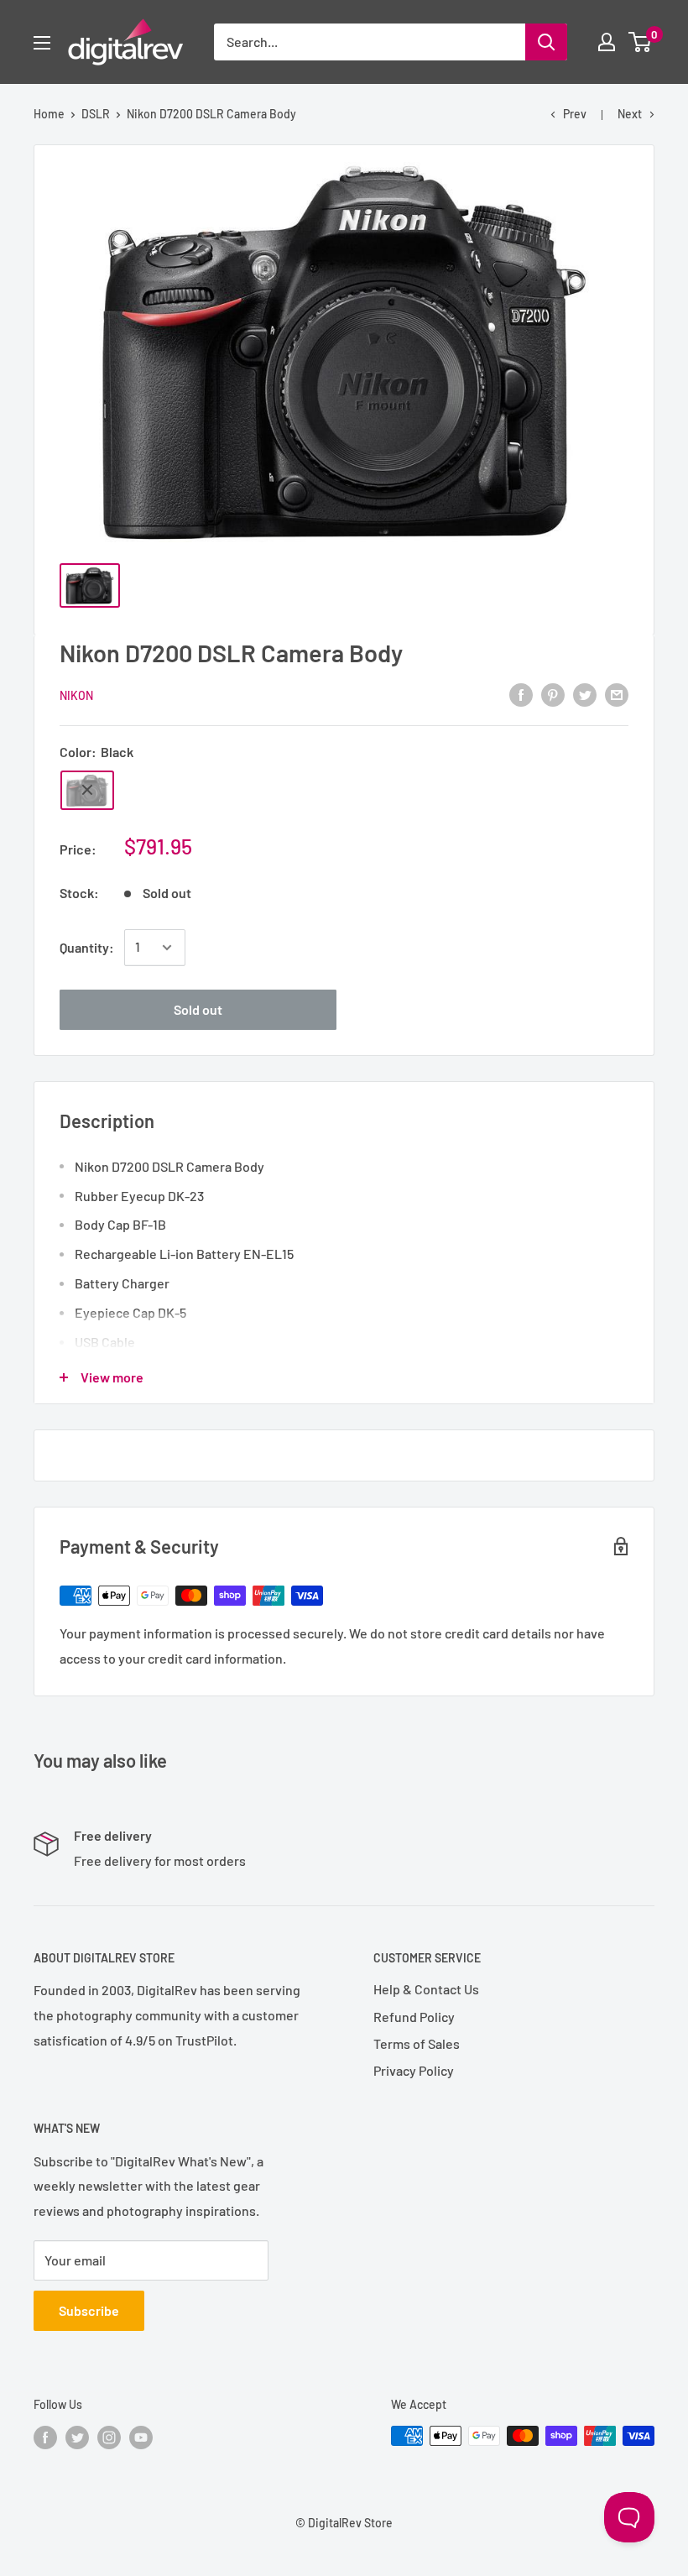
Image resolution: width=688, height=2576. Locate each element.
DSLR (96, 114)
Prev (575, 114)
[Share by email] (617, 694)
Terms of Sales (417, 2043)
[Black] (87, 790)
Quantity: (87, 947)
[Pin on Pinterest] (553, 694)
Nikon (76, 695)
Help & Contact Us (426, 1989)
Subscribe (89, 2310)
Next (630, 114)
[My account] (607, 42)
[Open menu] (42, 43)
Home (49, 114)
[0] (641, 42)
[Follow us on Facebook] (45, 2438)
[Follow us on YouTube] (141, 2438)
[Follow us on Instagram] (109, 2438)
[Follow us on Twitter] (77, 2438)
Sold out (198, 1009)
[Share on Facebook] (521, 694)
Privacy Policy (414, 2070)
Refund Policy (414, 2017)
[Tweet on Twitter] (585, 694)
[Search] (546, 42)
